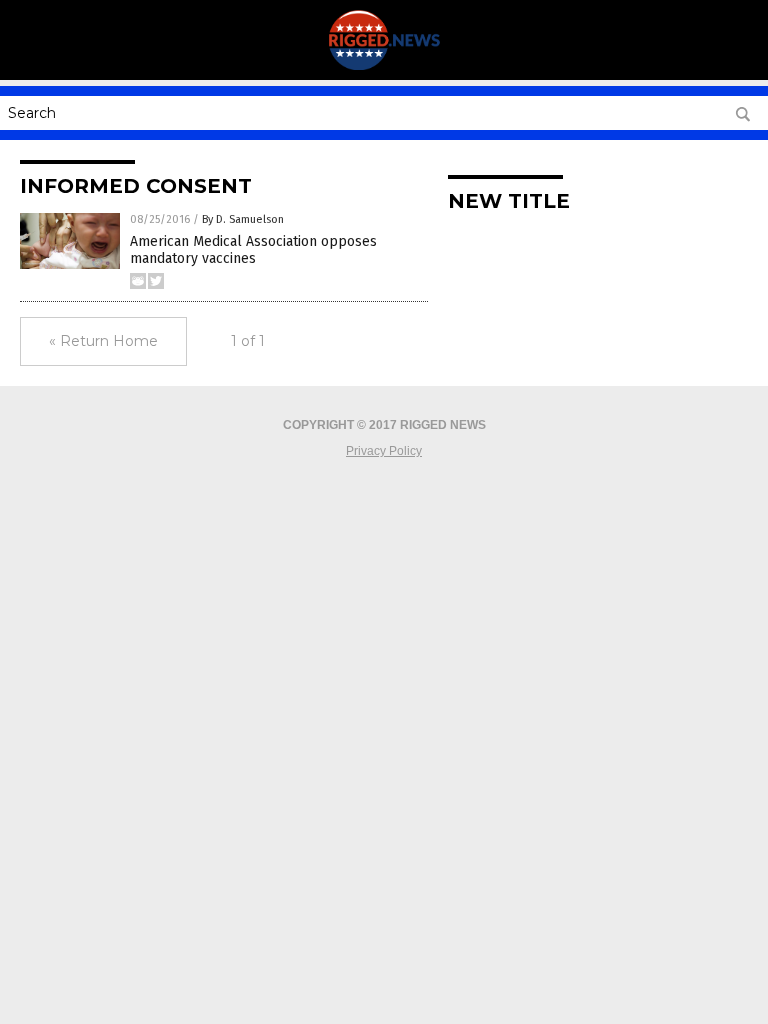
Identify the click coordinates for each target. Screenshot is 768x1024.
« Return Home (103, 341)
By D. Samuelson (243, 219)
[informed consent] (384, 66)
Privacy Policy (384, 451)
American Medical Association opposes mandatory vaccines (253, 250)
